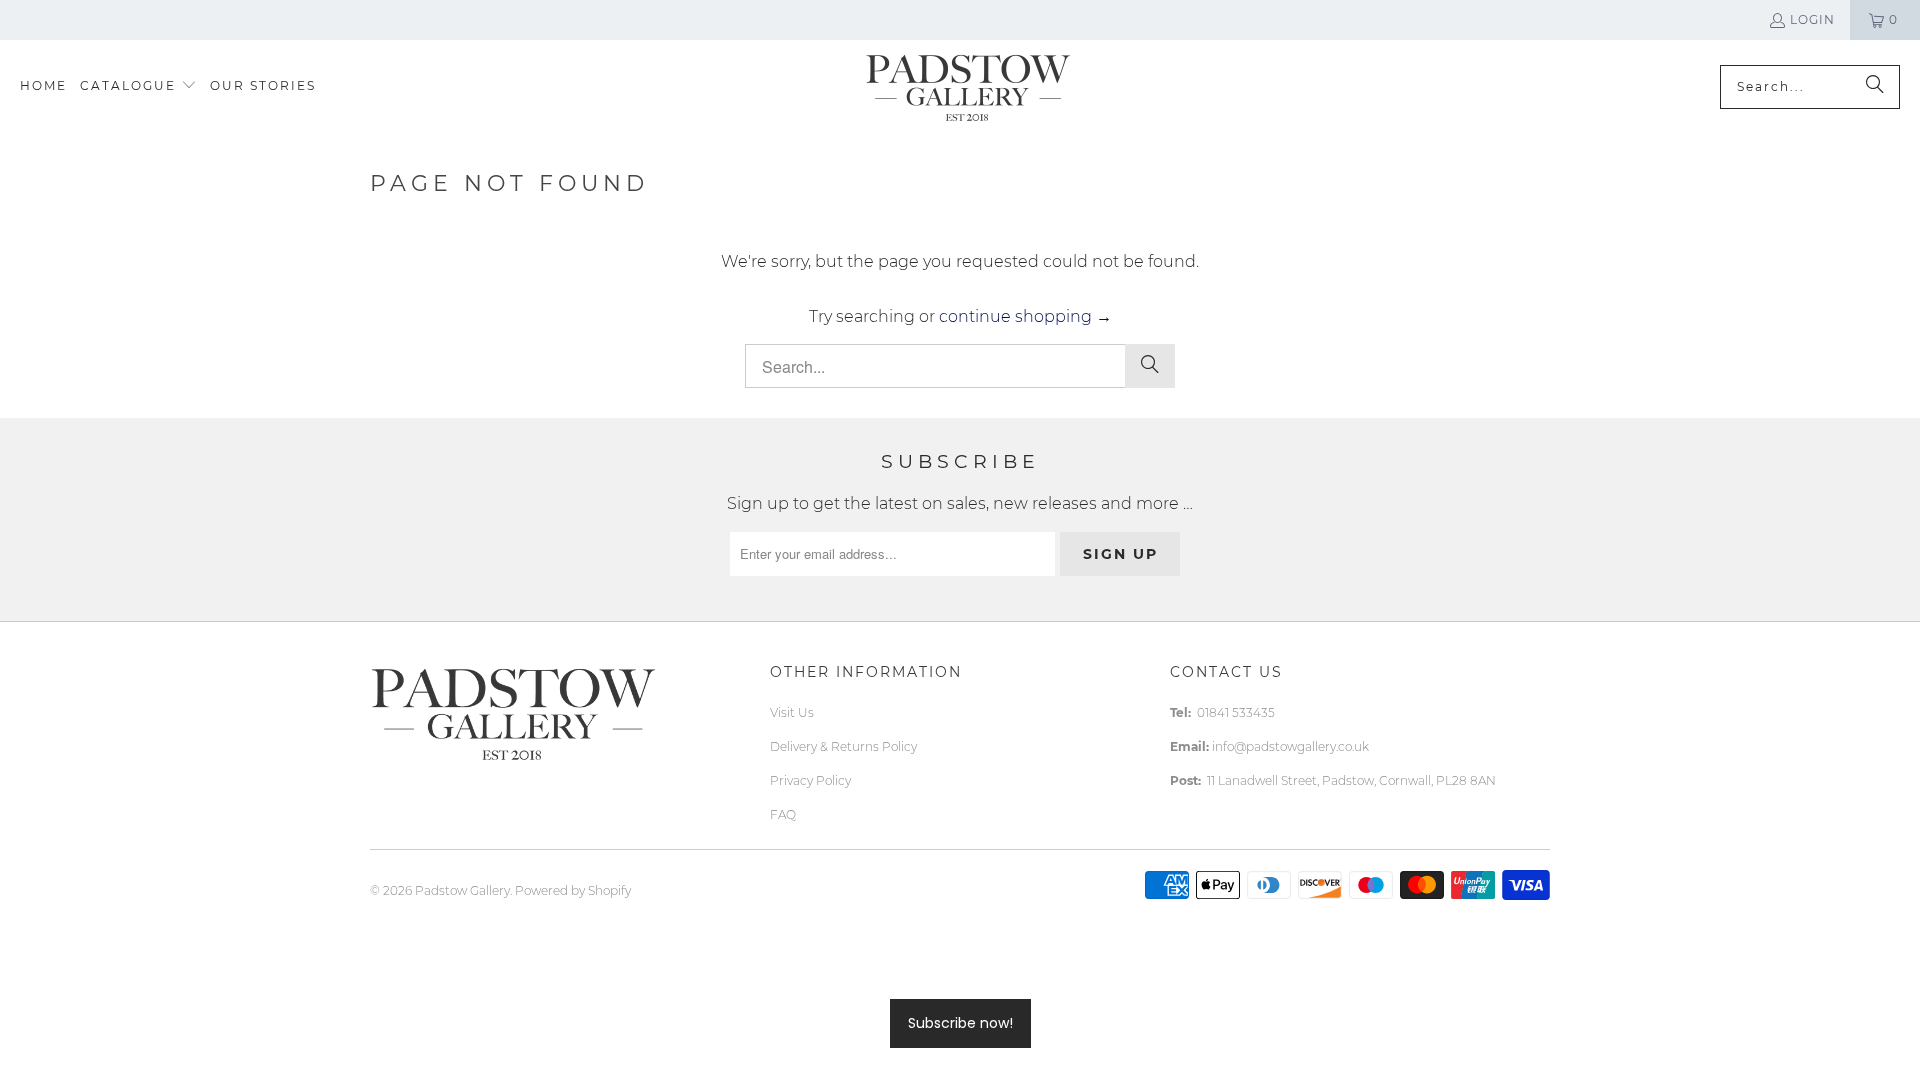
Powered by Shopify (573, 890)
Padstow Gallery (462, 890)
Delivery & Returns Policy (843, 746)
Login (1812, 19)
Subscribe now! (960, 1023)
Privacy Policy (810, 780)
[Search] (1875, 87)
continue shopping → (1025, 316)
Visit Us (792, 712)
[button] (138, 86)
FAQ (783, 814)
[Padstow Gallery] (967, 86)
